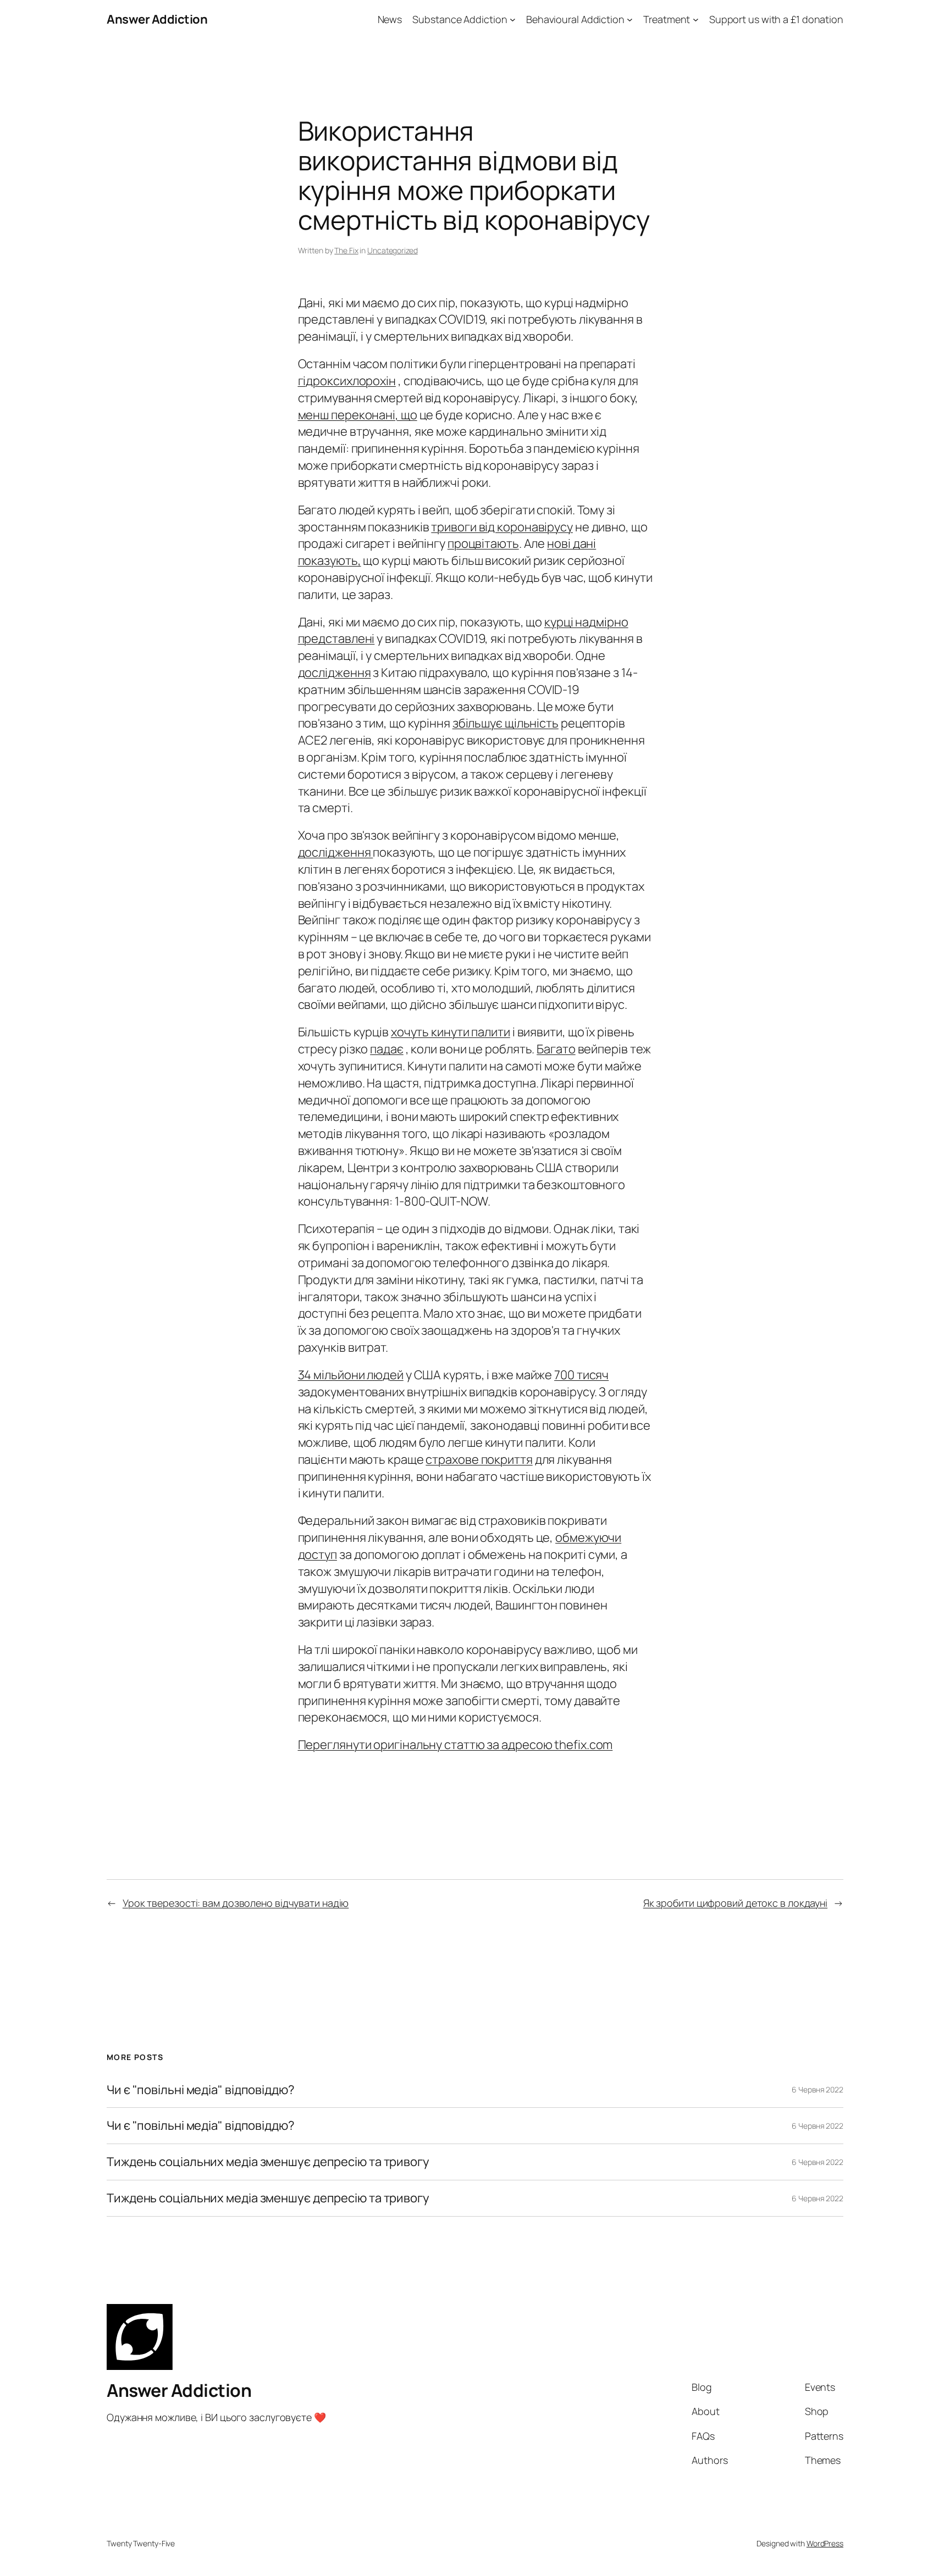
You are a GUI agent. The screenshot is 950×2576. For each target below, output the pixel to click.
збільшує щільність (506, 723)
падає (387, 1049)
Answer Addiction (157, 19)
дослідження (335, 673)
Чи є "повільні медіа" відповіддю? (201, 2090)
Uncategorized (393, 250)
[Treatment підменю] (696, 20)
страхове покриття (479, 1459)
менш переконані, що (358, 415)
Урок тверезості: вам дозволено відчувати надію (236, 1903)
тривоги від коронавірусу (502, 527)
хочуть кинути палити (451, 1032)
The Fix (346, 250)
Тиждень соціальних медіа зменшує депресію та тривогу (268, 2162)
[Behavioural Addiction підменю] (630, 20)
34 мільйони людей (351, 1375)
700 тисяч (581, 1375)
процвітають (483, 543)
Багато (556, 1049)
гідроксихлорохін (347, 381)
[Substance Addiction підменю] (513, 20)
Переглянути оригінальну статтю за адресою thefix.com (455, 1745)
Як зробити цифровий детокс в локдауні (735, 1903)
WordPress (825, 2543)
